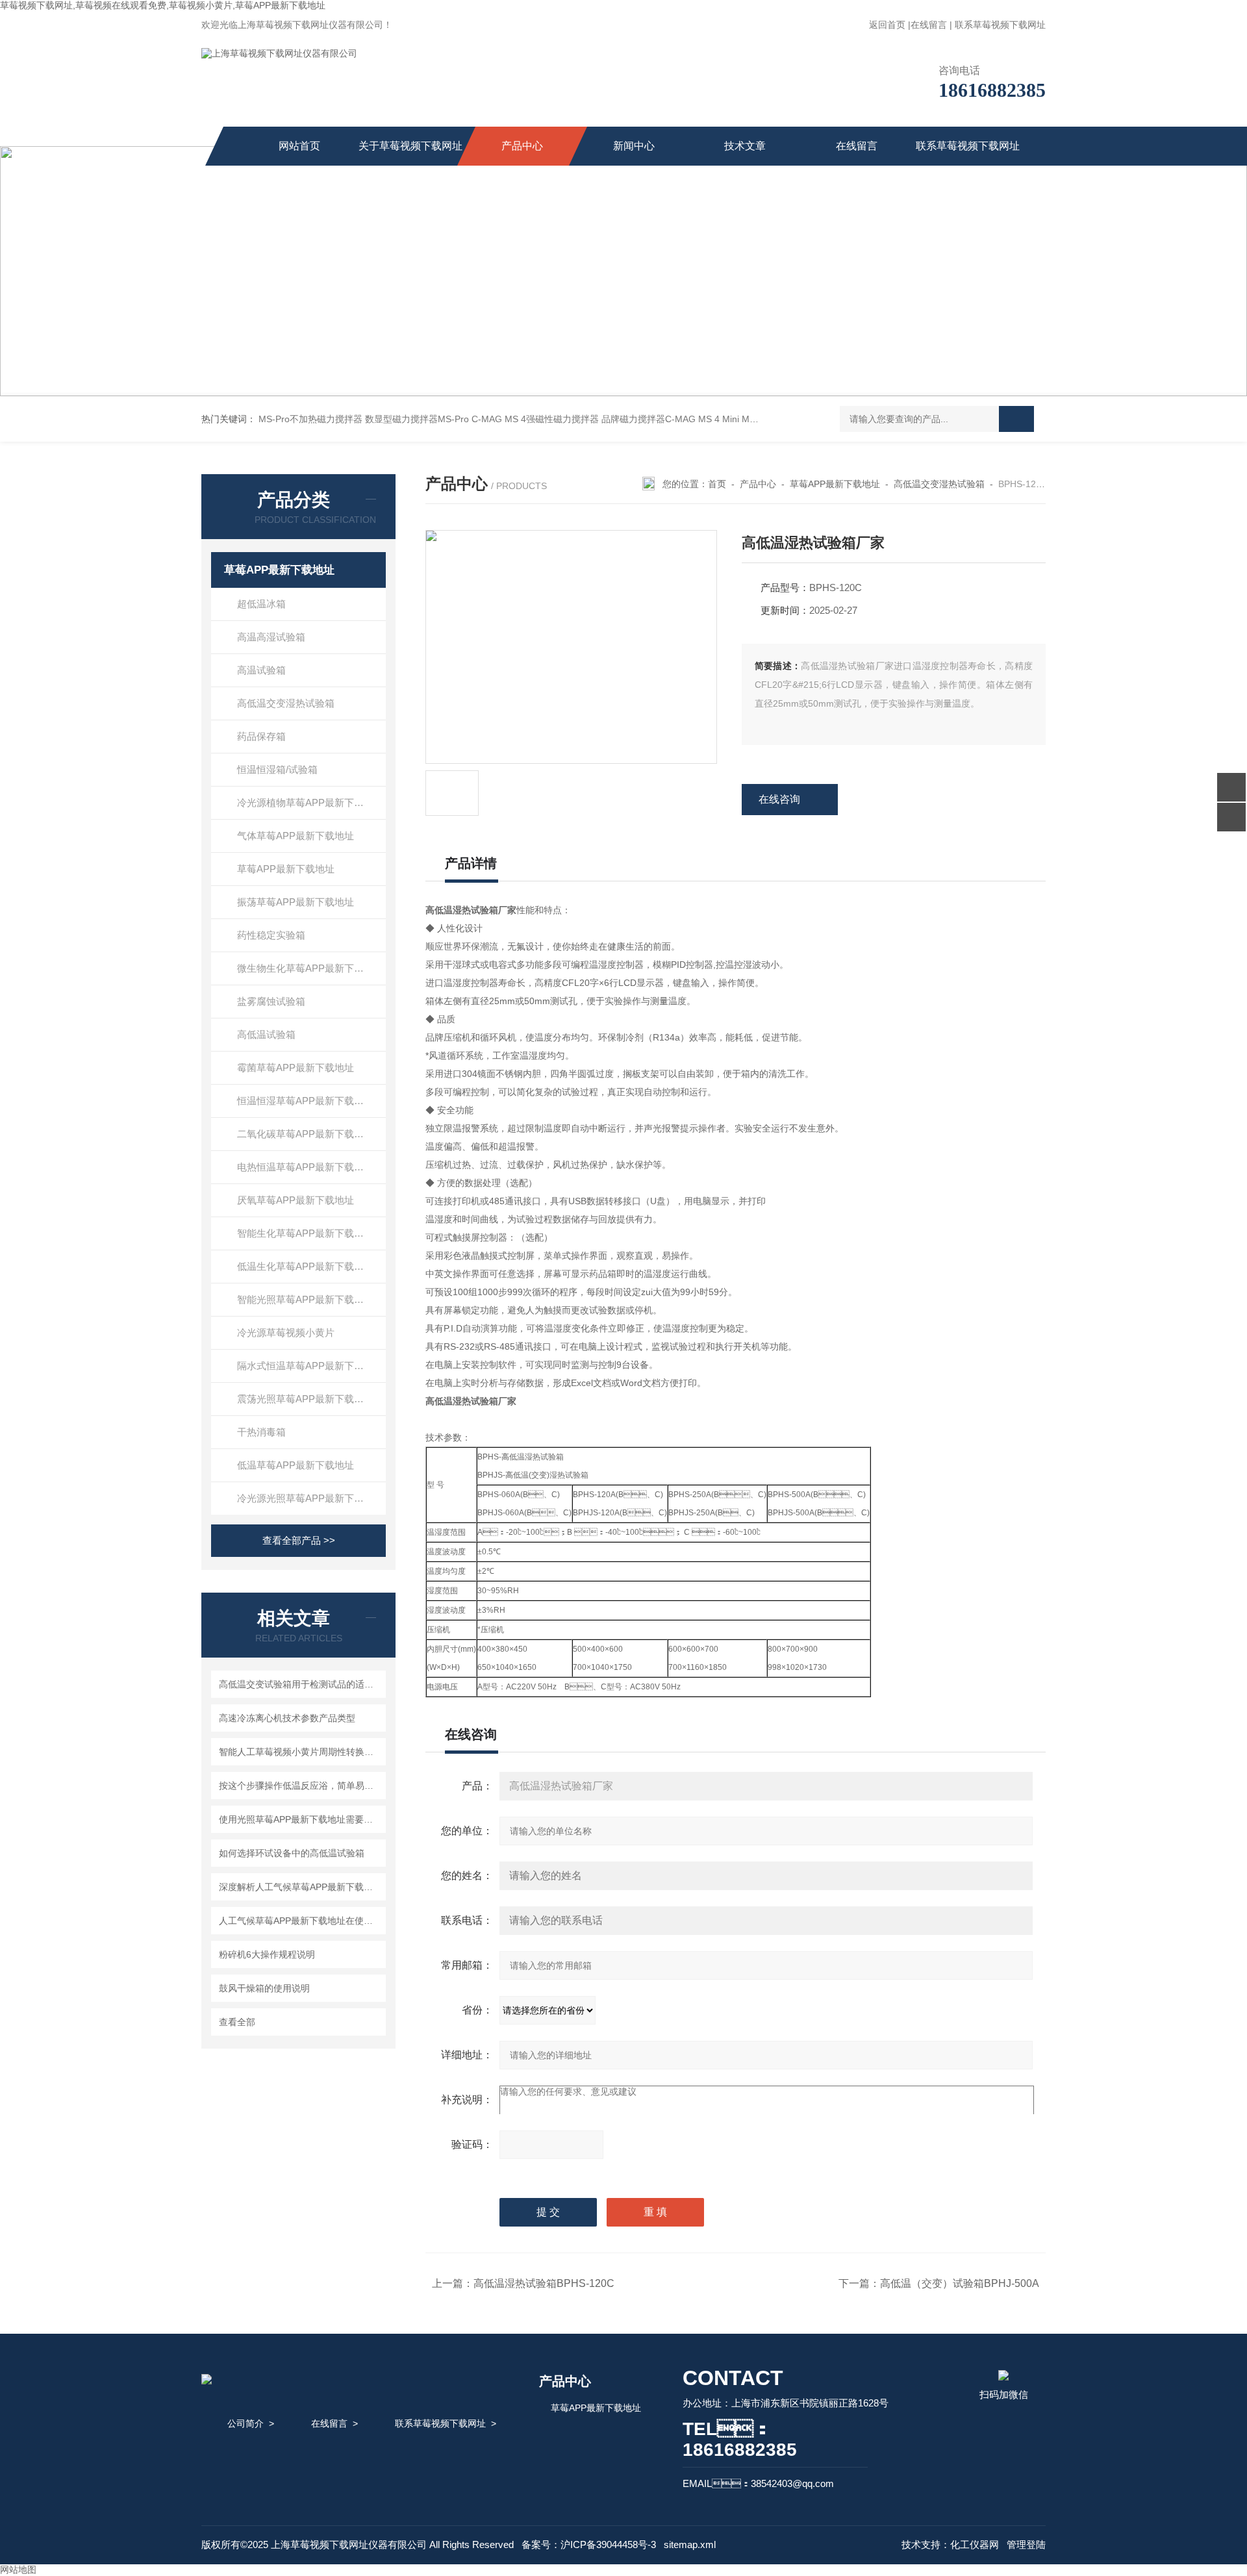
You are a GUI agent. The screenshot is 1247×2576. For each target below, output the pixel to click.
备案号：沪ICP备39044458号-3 (589, 2544)
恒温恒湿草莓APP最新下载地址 (305, 1101)
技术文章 (745, 146)
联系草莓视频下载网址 (1000, 25)
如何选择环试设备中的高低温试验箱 (292, 1853)
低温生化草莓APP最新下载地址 (305, 1266)
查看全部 (237, 2022)
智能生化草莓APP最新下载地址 (305, 1233)
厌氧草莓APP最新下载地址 (296, 1200)
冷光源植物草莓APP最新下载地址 (310, 802)
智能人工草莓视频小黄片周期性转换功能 (300, 1752)
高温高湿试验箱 (271, 637)
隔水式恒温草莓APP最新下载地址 (310, 1366)
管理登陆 (1026, 2544)
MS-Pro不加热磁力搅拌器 (310, 419)
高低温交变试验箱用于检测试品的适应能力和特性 (300, 1684)
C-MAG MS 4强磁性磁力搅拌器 (535, 419)
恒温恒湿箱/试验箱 (277, 769)
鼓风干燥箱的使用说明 (264, 1988)
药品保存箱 (261, 736)
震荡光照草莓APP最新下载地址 (305, 1399)
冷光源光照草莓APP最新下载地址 (310, 1498)
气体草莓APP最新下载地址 (296, 836)
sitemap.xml (690, 2544)
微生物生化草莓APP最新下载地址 (310, 968)
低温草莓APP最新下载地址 (296, 1465)
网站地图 (18, 2570)
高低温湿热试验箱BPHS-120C (544, 2283)
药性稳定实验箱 (271, 935)
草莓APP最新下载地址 (279, 570)
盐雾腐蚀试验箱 (271, 1001)
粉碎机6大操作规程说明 (267, 1954)
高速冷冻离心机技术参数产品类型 (287, 1718)
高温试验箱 (261, 670)
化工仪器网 (975, 2544)
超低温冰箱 (261, 604)
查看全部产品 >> (299, 1540)
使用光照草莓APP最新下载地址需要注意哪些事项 (300, 1819)
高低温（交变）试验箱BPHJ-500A (960, 2283)
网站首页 (299, 146)
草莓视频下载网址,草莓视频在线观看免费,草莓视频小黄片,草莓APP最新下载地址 (163, 5)
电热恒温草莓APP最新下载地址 (305, 1167)
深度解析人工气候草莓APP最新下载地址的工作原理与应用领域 (300, 1887)
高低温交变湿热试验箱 (286, 703)
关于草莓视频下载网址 (410, 146)
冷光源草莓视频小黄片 (286, 1332)
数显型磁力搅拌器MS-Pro (417, 419)
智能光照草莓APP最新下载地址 (305, 1299)
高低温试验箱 (266, 1034)
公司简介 (246, 2423)
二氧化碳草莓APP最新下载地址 (305, 1134)
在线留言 (929, 25)
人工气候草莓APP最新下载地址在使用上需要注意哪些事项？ (300, 1921)
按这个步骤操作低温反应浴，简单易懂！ (300, 1786)
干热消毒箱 (261, 1432)
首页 (717, 484)
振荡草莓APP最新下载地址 (296, 902)
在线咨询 (779, 799)
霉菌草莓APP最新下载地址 (296, 1067)
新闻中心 (634, 146)
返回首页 (887, 25)
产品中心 (522, 146)
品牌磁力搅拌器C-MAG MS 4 (661, 419)
